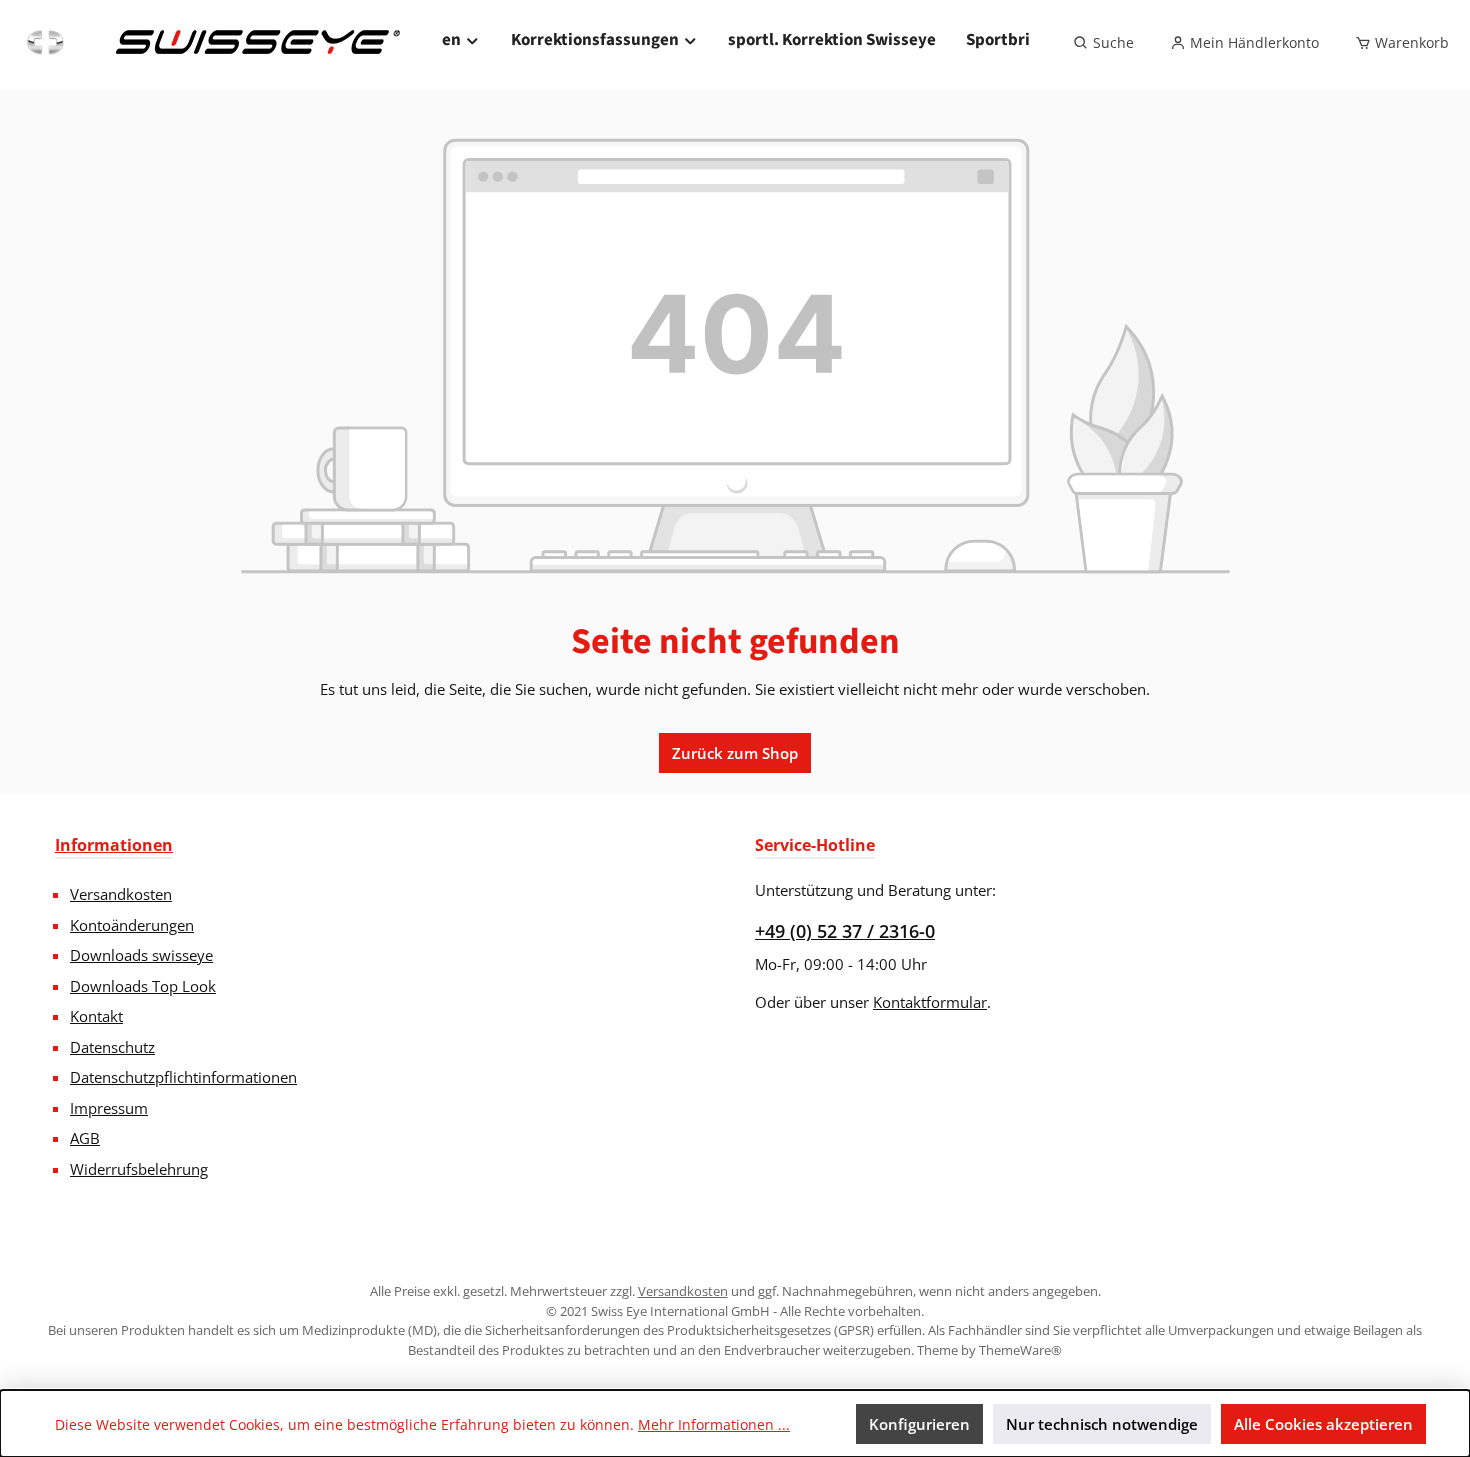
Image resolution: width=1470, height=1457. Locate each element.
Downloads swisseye (141, 955)
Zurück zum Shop (735, 753)
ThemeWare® (1020, 1350)
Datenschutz (112, 1047)
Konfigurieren (919, 1424)
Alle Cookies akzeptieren (1323, 1424)
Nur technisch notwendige (1102, 1424)
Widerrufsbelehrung (139, 1169)
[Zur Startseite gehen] (211, 43)
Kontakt (96, 1016)
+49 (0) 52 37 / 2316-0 (845, 931)
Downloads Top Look (143, 986)
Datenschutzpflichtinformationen (183, 1077)
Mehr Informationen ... (714, 1424)
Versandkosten (121, 894)
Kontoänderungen (132, 925)
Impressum (109, 1108)
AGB (85, 1138)
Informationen (114, 845)
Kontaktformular (930, 1002)
